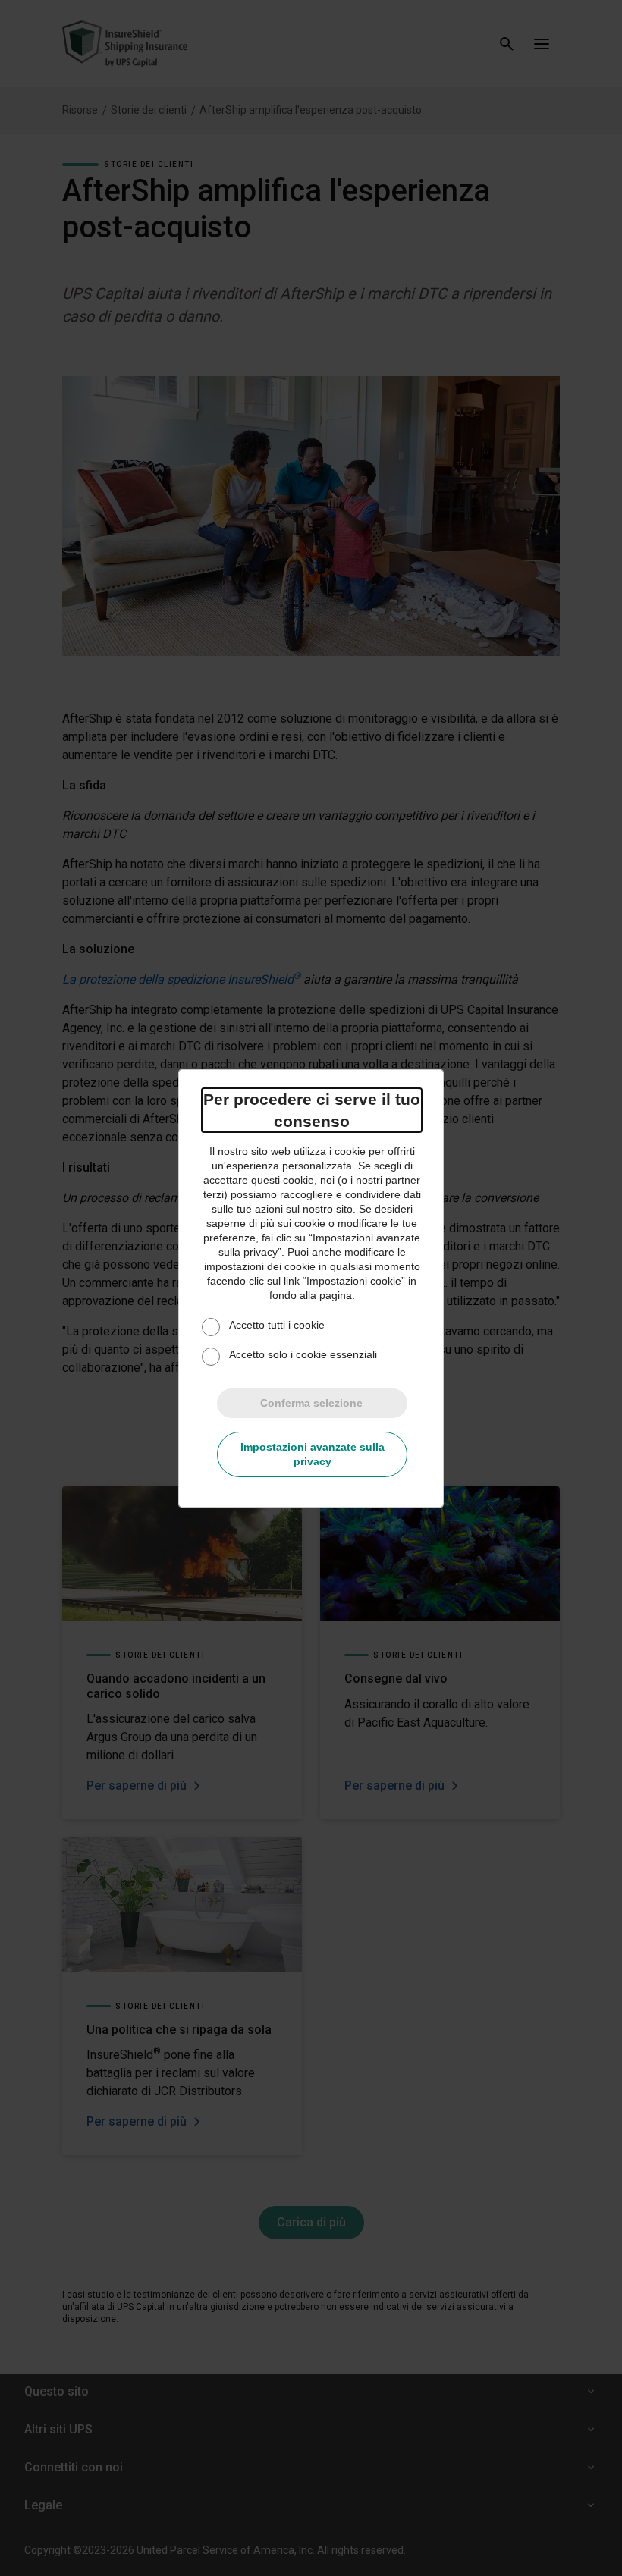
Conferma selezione (311, 1403)
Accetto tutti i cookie (277, 1325)
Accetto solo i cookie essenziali (303, 1354)
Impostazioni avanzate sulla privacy (313, 1454)
